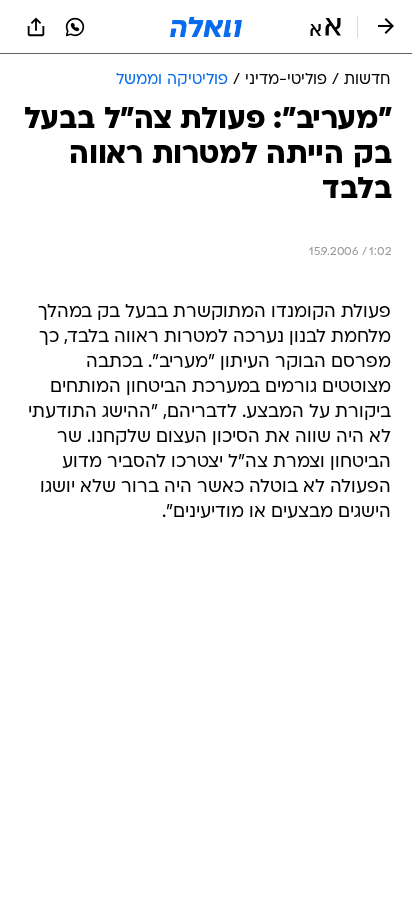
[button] (325, 27)
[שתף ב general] (36, 27)
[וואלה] (206, 27)
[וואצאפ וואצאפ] (75, 27)
